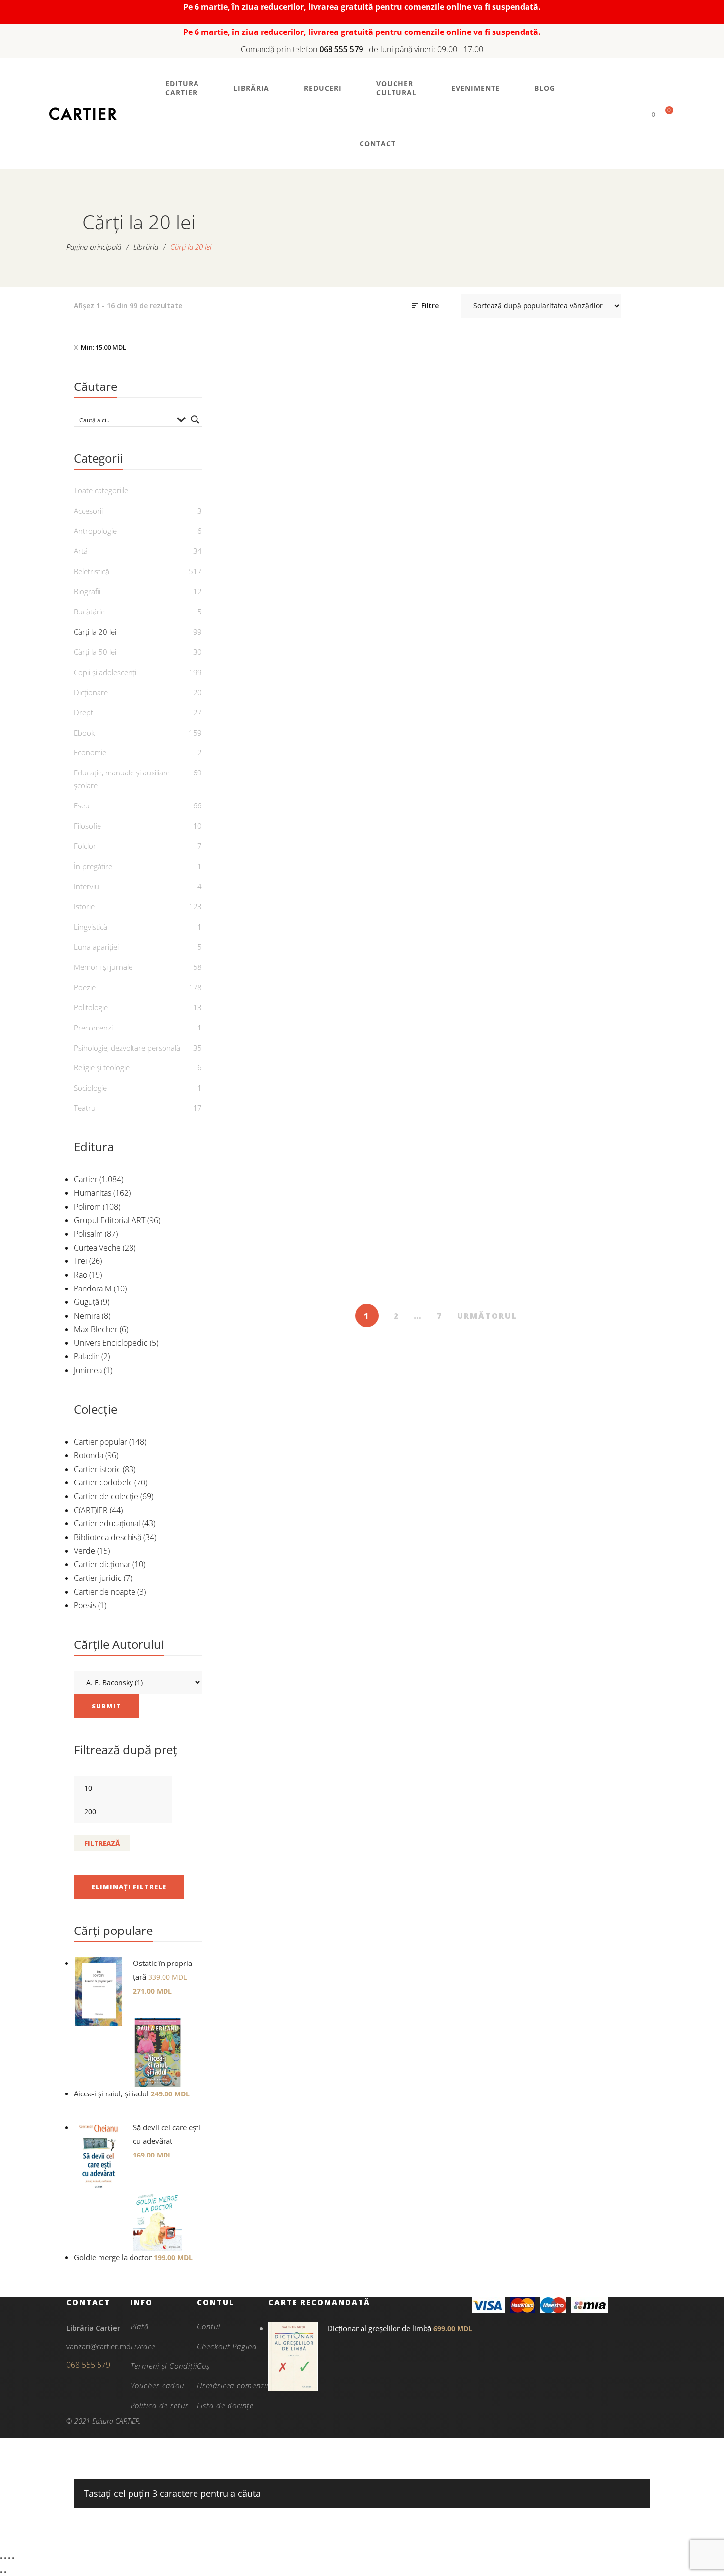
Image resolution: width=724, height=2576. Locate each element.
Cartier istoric (97, 1469)
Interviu (86, 886)
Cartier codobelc (103, 1482)
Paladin (87, 1356)
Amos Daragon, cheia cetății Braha (381, 785)
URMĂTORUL (487, 1316)
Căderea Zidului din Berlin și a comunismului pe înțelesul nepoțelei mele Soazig (271, 1022)
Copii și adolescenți (105, 672)
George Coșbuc (387, 578)
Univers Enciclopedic (111, 1343)
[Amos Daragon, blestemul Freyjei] (272, 683)
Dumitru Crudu (595, 795)
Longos (606, 1268)
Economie (90, 752)
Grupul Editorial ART (110, 1220)
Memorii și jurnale (103, 967)
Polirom (87, 1207)
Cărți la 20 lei (271, 528)
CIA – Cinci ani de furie (271, 1252)
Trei (81, 1261)
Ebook (84, 733)
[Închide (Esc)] (13, 2558)
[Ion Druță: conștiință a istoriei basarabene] (272, 448)
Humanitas (93, 1193)
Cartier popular (100, 1442)
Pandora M (93, 1288)
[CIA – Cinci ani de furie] (272, 1156)
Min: (103, 347)
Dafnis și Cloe (600, 1252)
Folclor (85, 846)
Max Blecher (96, 1329)
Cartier (86, 1179)
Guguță (86, 1302)
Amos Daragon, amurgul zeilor (600, 550)
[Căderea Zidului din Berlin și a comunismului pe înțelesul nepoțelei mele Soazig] (272, 901)
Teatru (85, 1108)
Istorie (84, 906)
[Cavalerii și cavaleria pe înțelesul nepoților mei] (381, 901)
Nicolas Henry (496, 573)
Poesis (85, 1605)
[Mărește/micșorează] (1, 2558)
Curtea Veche (97, 1248)
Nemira (87, 1316)
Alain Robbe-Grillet (496, 1281)
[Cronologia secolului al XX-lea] (381, 1156)
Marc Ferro (277, 1063)
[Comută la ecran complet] (5, 2558)
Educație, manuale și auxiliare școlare (122, 779)
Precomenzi (93, 1028)
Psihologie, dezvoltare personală (127, 1048)
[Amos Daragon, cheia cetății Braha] (381, 683)
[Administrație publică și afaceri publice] (491, 448)
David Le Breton (496, 807)
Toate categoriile (101, 490)
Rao (81, 1275)
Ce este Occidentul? (491, 996)
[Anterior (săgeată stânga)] (1, 2572)
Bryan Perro (606, 573)
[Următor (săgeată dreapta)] (5, 2572)
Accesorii (88, 511)
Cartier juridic (98, 1578)
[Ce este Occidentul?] (491, 901)
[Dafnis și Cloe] (601, 1156)
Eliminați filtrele (129, 1887)
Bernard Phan (386, 1281)
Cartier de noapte (105, 1592)
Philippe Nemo (496, 1012)
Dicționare (91, 692)
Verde (84, 1551)
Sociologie (90, 1088)
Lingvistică (91, 927)
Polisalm (88, 1234)
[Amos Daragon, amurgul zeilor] (601, 448)
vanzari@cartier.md (99, 2346)
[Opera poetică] (381, 448)
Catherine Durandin (277, 1268)
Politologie (91, 1007)
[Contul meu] (637, 114)
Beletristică (92, 571)
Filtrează (102, 1843)
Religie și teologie (102, 1067)
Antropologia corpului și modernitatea (491, 785)
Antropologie (95, 531)
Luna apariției (96, 947)
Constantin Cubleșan (277, 590)
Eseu (82, 805)
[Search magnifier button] (195, 419)
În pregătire (93, 866)
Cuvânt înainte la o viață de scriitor (491, 1258)
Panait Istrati (606, 1012)
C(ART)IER (91, 1510)
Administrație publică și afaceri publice (491, 550)
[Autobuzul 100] (601, 683)
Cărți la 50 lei (95, 652)
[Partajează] (9, 2558)
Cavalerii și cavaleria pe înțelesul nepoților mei (381, 1002)
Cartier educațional (107, 1523)
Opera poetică (381, 561)
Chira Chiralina (600, 996)
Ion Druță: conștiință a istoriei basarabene (272, 568)
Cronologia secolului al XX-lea (381, 1258)
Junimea (88, 1370)
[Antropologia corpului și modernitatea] (491, 683)
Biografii (87, 591)
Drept (83, 712)
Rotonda (89, 1455)
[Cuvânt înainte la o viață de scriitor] (491, 1156)
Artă (81, 551)
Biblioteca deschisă (108, 1537)
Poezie (85, 987)
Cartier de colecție (106, 1496)
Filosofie (87, 826)
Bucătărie (89, 612)
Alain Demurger (386, 1025)
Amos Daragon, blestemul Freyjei (271, 785)
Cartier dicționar (102, 1564)
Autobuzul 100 (600, 778)
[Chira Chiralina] (601, 901)
